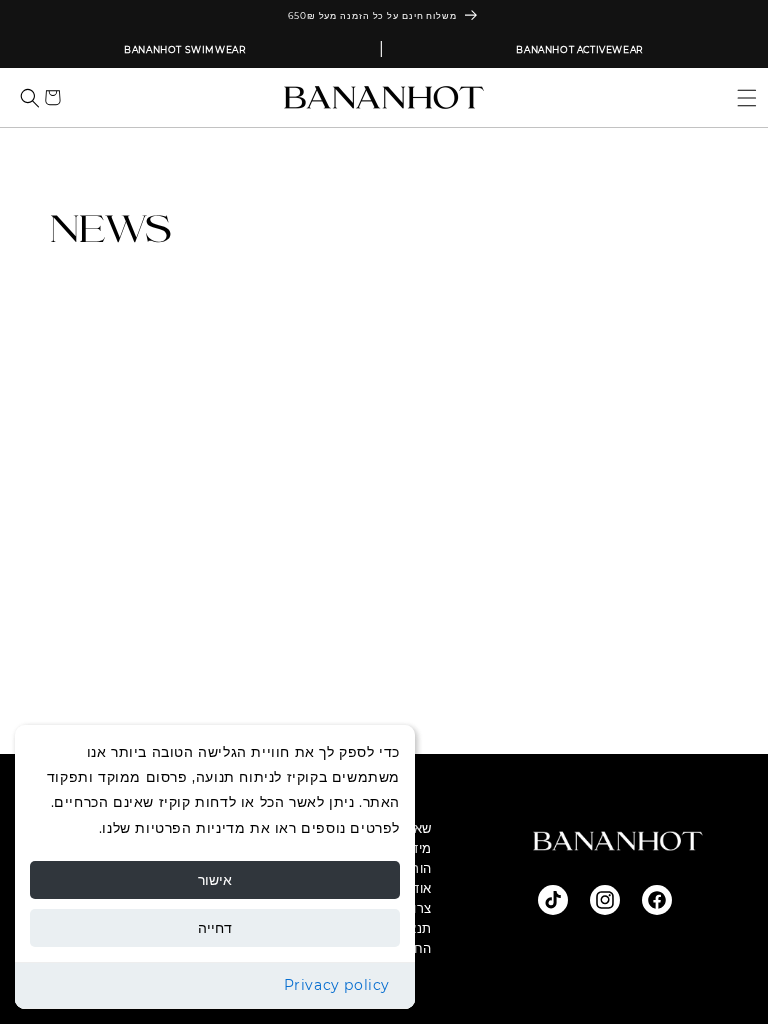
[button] (738, 97)
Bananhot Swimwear (185, 49)
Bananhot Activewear (579, 49)
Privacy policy (337, 985)
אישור (215, 880)
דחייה (215, 928)
